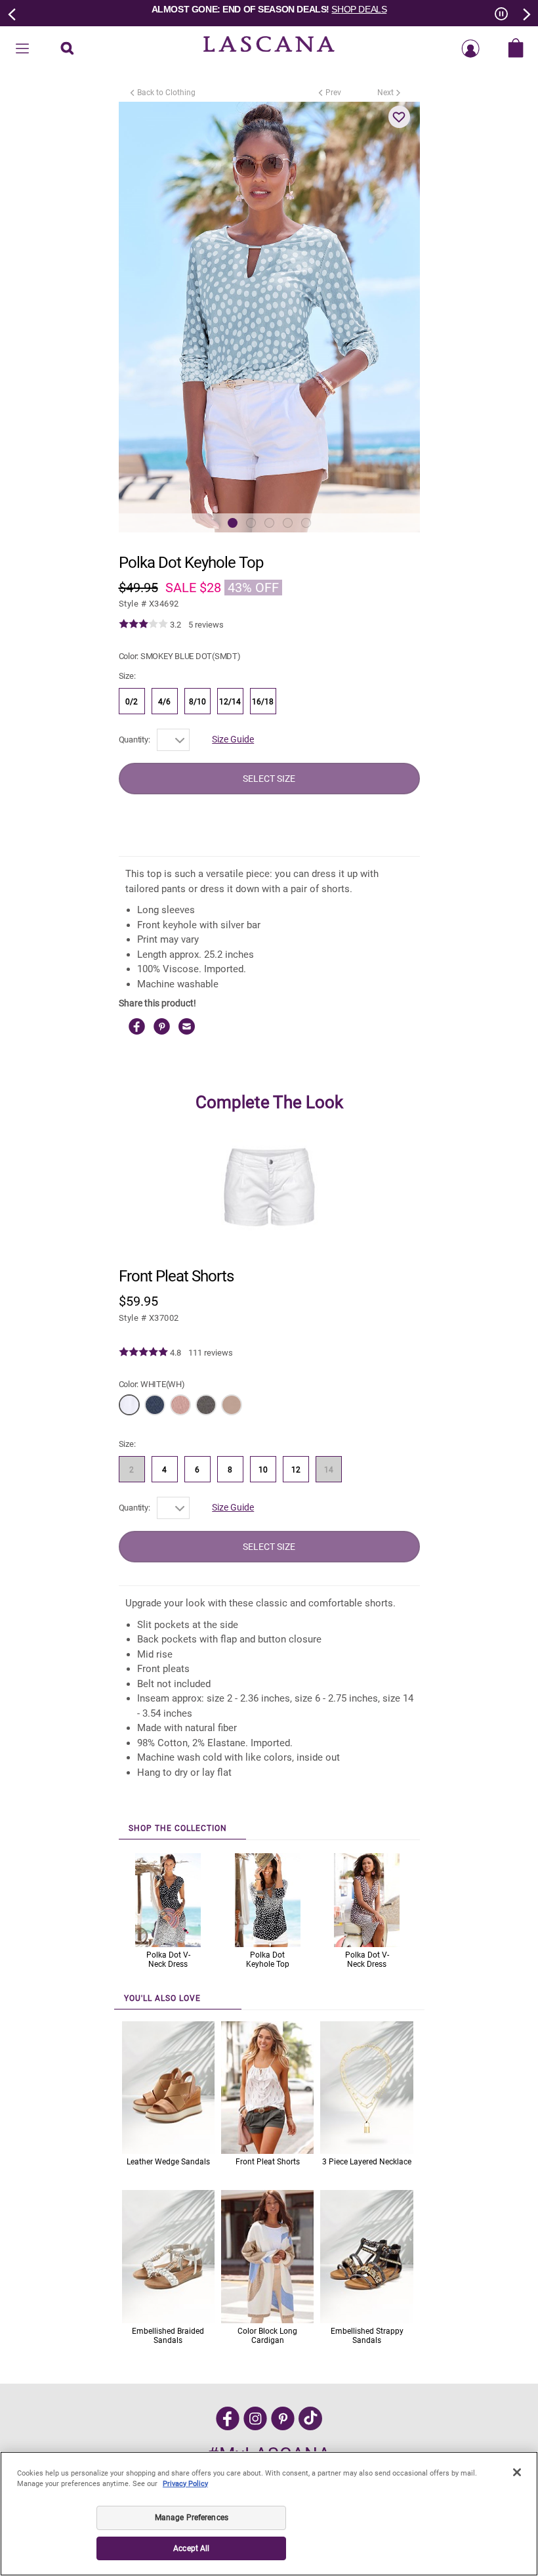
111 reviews (211, 1353)
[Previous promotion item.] (12, 13)
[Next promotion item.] (526, 13)
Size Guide (233, 739)
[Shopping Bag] (516, 49)
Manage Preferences (192, 2518)
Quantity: (134, 740)
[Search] (67, 49)
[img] (143, 624)
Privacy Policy (185, 2484)
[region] (269, 2514)
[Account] (470, 49)
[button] (400, 117)
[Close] (517, 2472)
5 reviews (206, 625)
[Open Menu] (22, 49)
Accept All (191, 2548)
